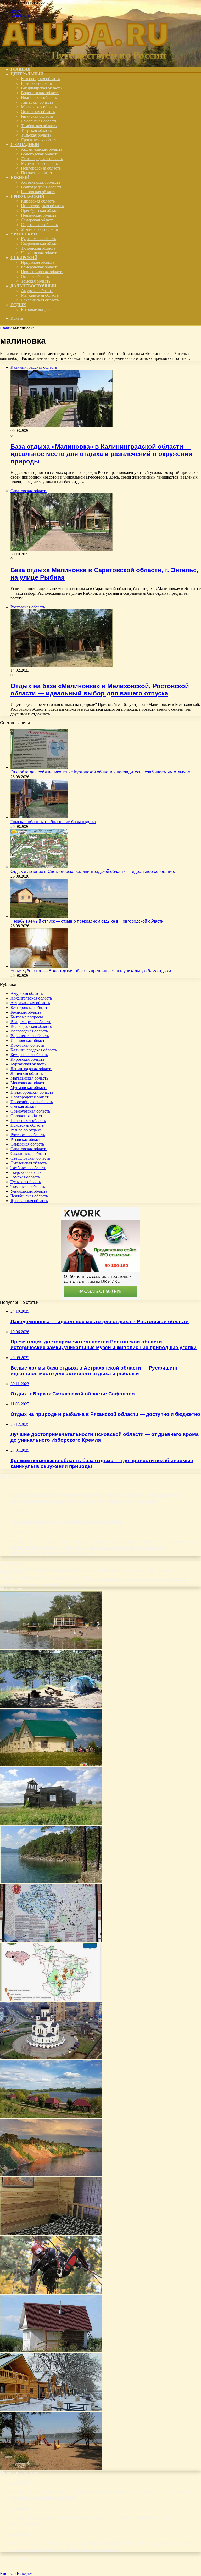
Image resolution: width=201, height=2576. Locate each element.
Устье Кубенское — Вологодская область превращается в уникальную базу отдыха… (93, 971)
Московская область (39, 107)
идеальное (90, 1570)
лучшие (109, 1570)
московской (144, 1571)
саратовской (159, 1579)
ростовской (110, 1579)
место (131, 1570)
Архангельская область (42, 149)
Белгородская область (40, 79)
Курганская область (38, 239)
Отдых (18, 305)
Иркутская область (38, 262)
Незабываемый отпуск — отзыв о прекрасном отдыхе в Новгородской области (87, 921)
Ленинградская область (42, 159)
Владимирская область (41, 88)
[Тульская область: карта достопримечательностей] (51, 1941)
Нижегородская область (42, 206)
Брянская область (36, 83)
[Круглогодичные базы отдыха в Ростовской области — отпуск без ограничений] (51, 2409)
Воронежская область (40, 93)
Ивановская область (39, 97)
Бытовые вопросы (37, 309)
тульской (34, 1585)
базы (18, 1570)
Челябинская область (40, 253)
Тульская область (36, 135)
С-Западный (25, 145)
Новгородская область (41, 168)
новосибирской (165, 1571)
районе (95, 1579)
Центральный (27, 74)
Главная (7, 328)
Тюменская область (38, 248)
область (36, 1578)
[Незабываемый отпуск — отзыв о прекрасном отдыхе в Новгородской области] (39, 916)
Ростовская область (38, 192)
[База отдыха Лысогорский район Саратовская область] (51, 1999)
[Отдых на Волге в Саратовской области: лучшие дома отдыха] (51, 1648)
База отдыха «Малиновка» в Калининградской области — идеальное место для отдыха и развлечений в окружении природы (101, 454)
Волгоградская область (41, 187)
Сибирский (24, 258)
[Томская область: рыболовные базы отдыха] (39, 817)
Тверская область (36, 130)
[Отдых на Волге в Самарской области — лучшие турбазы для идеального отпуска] (51, 2468)
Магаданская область (40, 295)
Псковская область (38, 173)
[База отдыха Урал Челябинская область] (51, 1882)
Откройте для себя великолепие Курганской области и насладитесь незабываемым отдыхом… (103, 772)
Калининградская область (34, 1050)
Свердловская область (41, 243)
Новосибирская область (42, 272)
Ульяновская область (39, 229)
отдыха (77, 1578)
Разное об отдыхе (26, 1130)
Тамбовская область (39, 126)
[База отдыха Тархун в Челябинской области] (51, 2351)
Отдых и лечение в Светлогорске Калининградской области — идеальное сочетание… (94, 871)
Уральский (24, 234)
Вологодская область (40, 154)
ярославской (73, 1584)
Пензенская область (39, 215)
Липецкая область (37, 102)
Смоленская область (39, 121)
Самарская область (38, 220)
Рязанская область (37, 116)
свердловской (178, 1579)
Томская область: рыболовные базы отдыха (53, 822)
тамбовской (7, 1585)
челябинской (51, 1584)
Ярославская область (40, 140)
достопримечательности (51, 1570)
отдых (56, 1578)
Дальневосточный (33, 286)
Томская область (36, 281)
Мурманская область (39, 163)
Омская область (35, 276)
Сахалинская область (40, 300)
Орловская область (38, 112)
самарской (142, 1579)
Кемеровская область (40, 267)
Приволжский (27, 196)
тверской (21, 1585)
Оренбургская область (41, 211)
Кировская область (38, 201)
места (121, 1571)
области (13, 1578)
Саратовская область (39, 225)
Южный (20, 178)
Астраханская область (41, 182)
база (6, 1569)
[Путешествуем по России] (85, 60)
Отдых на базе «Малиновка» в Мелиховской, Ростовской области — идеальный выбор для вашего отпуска (100, 690)
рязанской (127, 1579)
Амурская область (37, 291)
